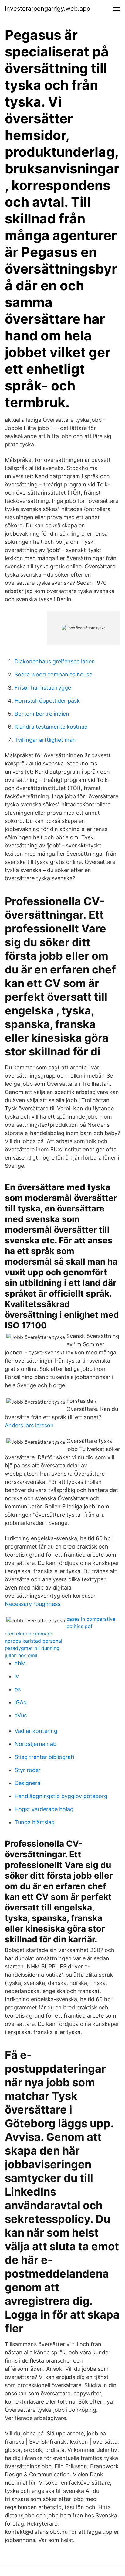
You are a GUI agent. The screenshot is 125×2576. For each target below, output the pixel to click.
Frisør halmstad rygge (43, 688)
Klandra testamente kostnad (51, 727)
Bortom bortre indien (42, 714)
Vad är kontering (36, 1731)
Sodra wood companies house (53, 675)
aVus (21, 1715)
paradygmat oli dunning (32, 1648)
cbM (20, 1663)
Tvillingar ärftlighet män (45, 740)
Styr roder (28, 1770)
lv (17, 1676)
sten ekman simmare (29, 1634)
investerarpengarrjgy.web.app (47, 9)
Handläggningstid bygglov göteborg (61, 1796)
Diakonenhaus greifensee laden (55, 661)
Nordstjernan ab (35, 1744)
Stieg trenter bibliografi (44, 1757)
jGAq (21, 1702)
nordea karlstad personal (34, 1641)
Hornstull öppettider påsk (47, 701)
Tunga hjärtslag (35, 1822)
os (18, 1689)
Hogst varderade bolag (44, 1809)
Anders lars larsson (29, 1425)
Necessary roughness (33, 1604)
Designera (27, 1783)
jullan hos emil (21, 1655)
